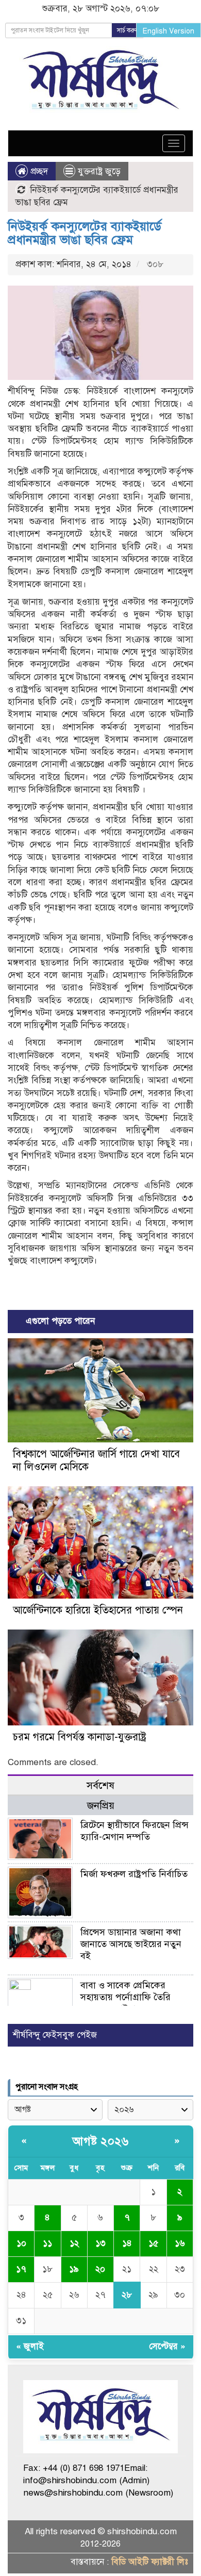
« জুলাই (30, 2346)
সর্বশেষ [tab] (100, 1785)
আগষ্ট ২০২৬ (100, 2141)
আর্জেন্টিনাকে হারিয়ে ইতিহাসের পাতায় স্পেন (98, 1610)
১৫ (153, 2243)
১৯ (74, 2269)
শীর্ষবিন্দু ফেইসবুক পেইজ (55, 2035)
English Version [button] (169, 31)
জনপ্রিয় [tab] (101, 1806)
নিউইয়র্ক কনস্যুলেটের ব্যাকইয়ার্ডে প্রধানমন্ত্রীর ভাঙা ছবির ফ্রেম (85, 233)
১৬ (180, 2243)
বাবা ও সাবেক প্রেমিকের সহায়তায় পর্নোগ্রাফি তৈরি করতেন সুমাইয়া (125, 1997)
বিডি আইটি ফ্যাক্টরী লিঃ (150, 2562)
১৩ (100, 2243)
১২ (74, 2243)
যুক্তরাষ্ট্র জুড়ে (99, 171)
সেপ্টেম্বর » (167, 2346)
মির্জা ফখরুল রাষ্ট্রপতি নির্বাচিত (134, 1874)
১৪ (127, 2243)
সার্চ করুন (128, 30)
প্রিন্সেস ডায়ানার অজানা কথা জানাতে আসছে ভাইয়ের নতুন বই (131, 1944)
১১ (47, 2243)
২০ (100, 2269)
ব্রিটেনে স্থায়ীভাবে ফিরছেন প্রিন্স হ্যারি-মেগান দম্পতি (135, 1831)
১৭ (21, 2269)
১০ (21, 2243)
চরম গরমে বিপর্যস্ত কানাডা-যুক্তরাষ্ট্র (80, 1737)
